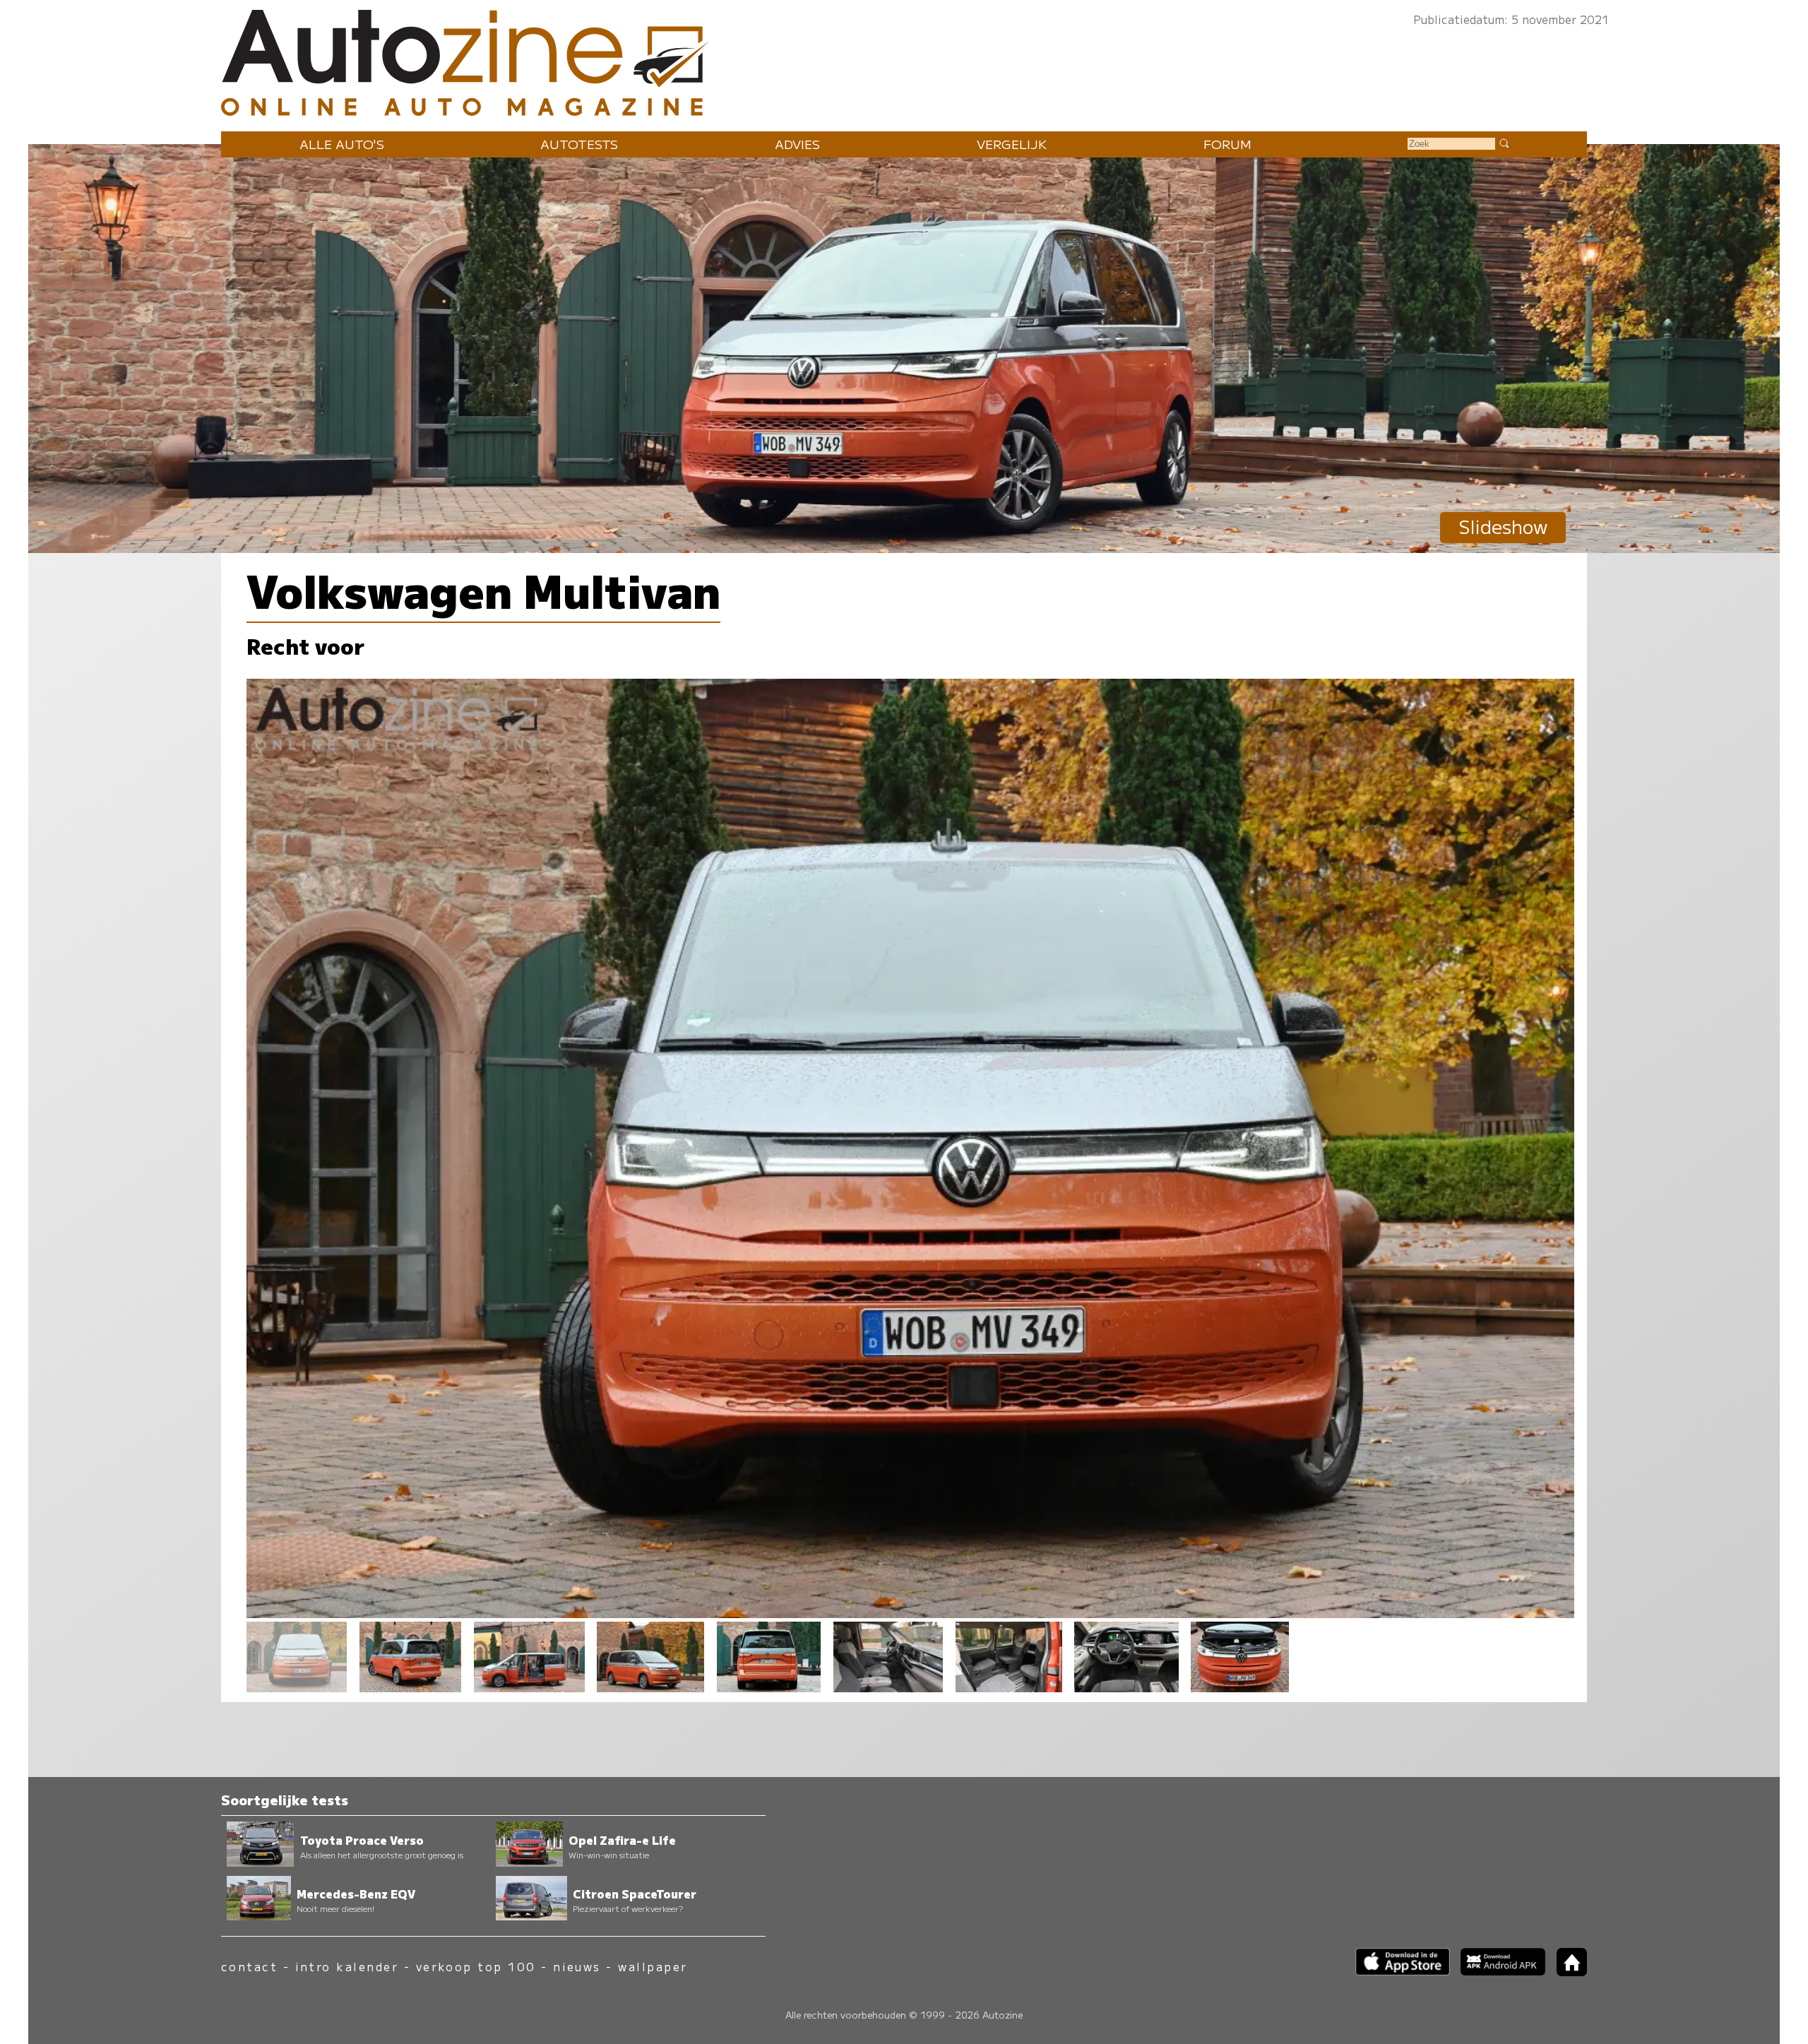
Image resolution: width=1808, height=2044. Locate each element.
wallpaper (653, 1967)
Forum (1227, 144)
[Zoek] (1504, 143)
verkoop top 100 (476, 1967)
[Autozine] (904, 60)
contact (249, 1967)
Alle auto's (342, 144)
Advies (797, 144)
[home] (1566, 1972)
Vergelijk (1012, 144)
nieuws (577, 1967)
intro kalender (347, 1967)
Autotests (579, 144)
